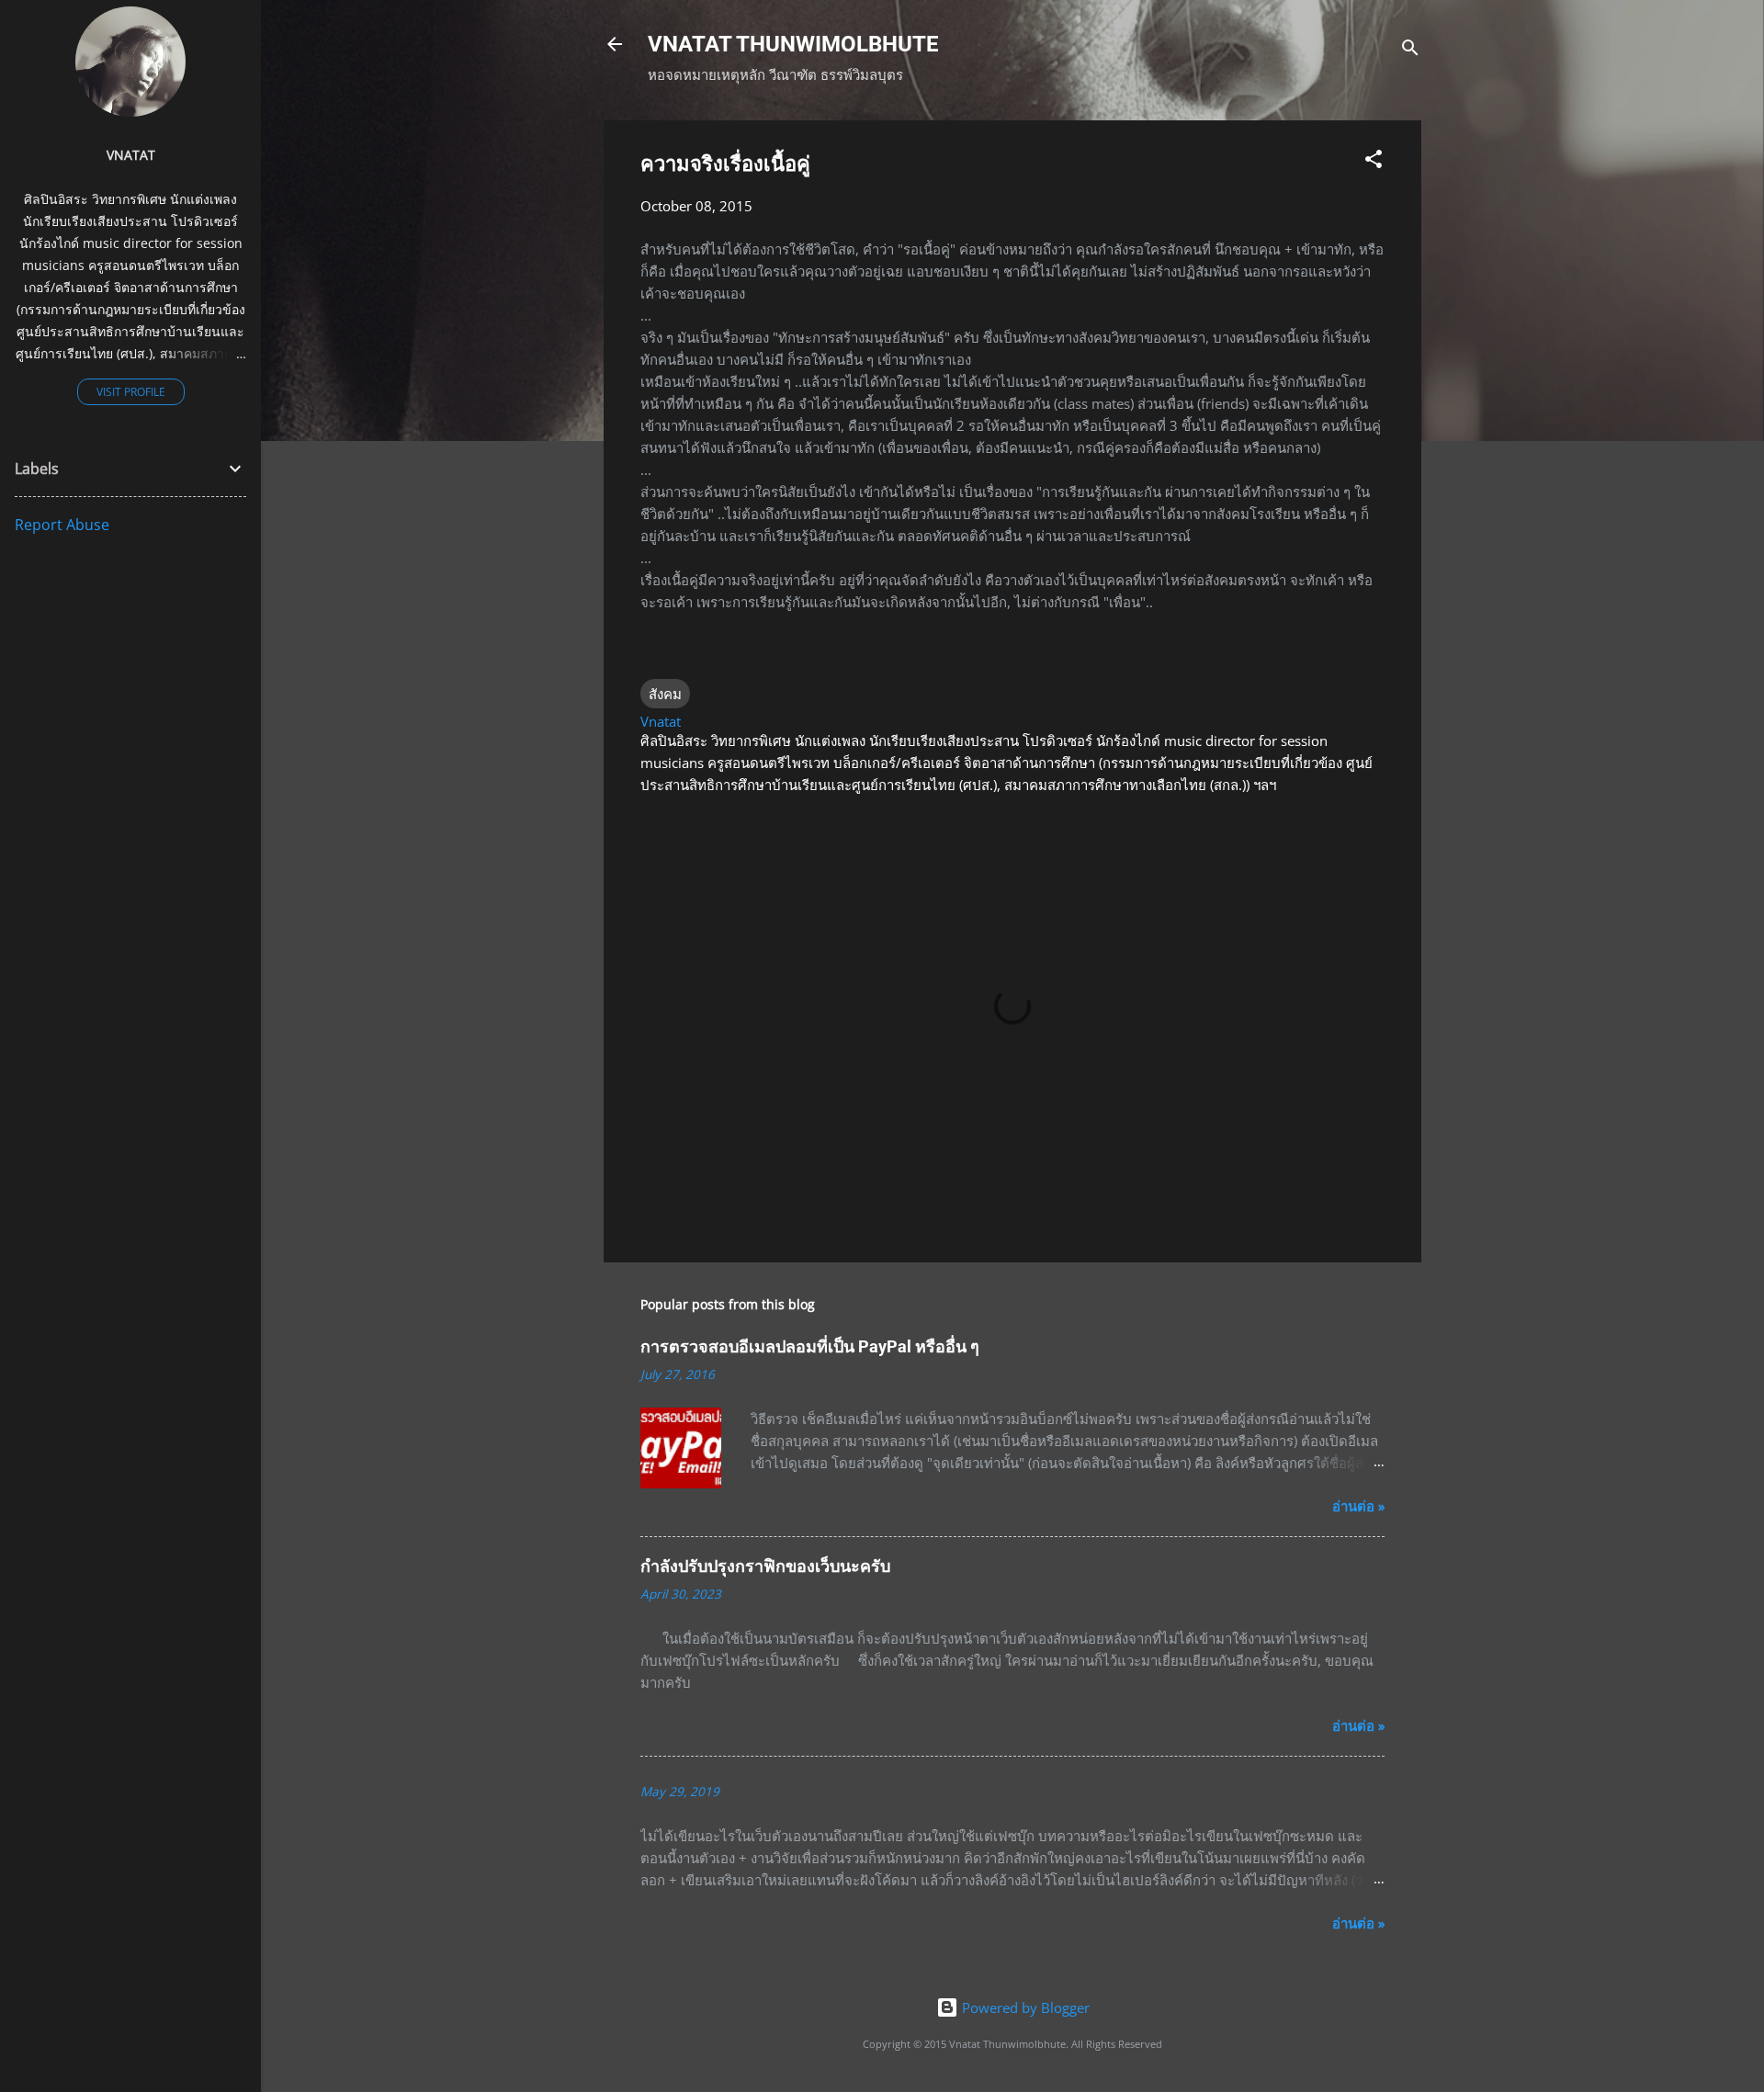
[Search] (1410, 50)
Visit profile (131, 392)
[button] (1374, 162)
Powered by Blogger (1024, 2007)
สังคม (665, 694)
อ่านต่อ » (1358, 1506)
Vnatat (131, 155)
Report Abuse (62, 525)
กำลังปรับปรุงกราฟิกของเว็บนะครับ (765, 1566)
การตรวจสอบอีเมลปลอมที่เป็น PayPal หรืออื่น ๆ (810, 1346)
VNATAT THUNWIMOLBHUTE (793, 44)
